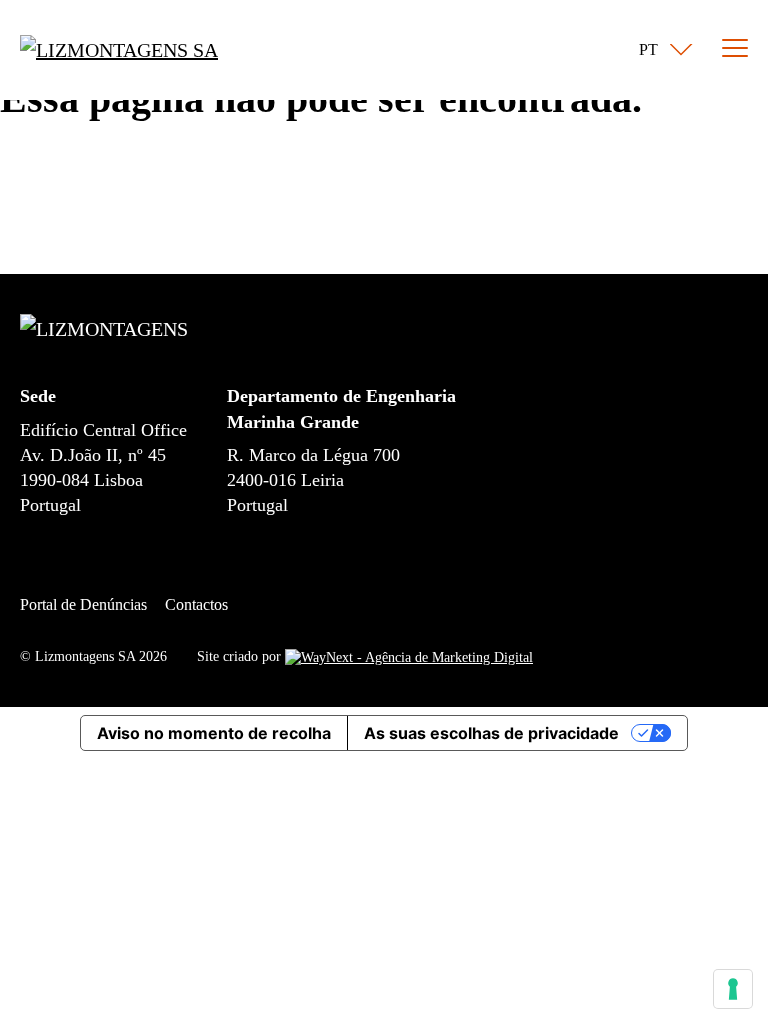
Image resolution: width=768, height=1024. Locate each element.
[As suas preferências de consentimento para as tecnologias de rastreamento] (733, 989)
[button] (661, 50)
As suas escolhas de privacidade (491, 733)
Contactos (196, 604)
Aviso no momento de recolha (214, 733)
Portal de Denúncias (83, 604)
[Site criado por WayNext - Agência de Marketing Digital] (409, 656)
